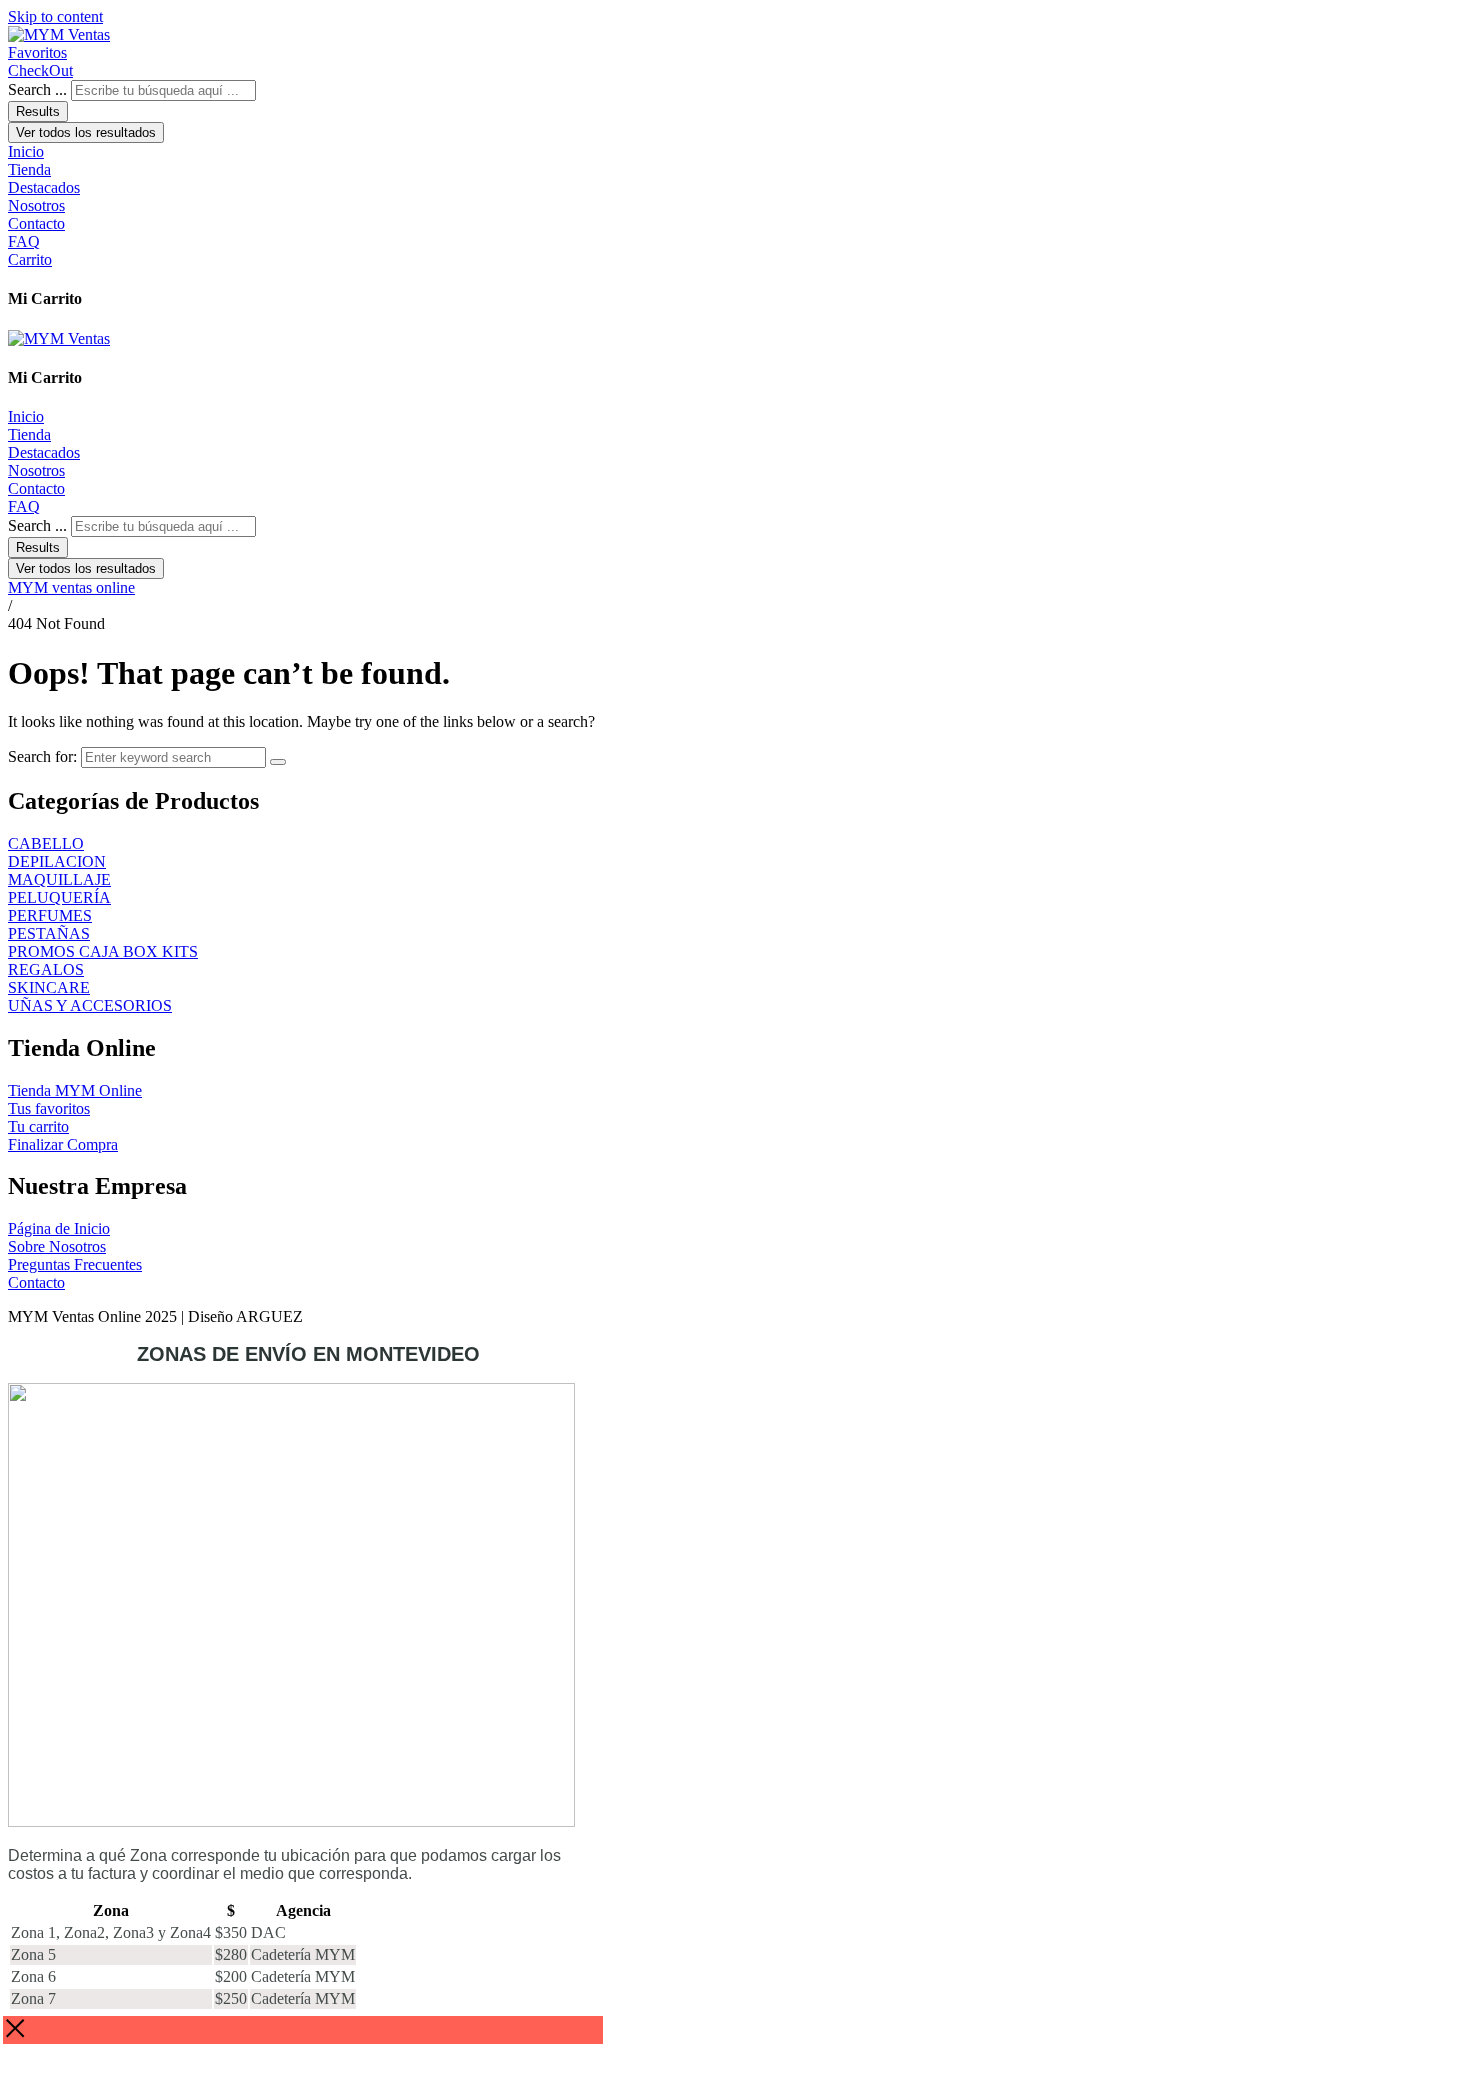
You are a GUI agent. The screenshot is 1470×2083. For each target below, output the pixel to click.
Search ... (37, 89)
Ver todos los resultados (86, 132)
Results (38, 111)
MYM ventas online (71, 587)
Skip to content (55, 16)
